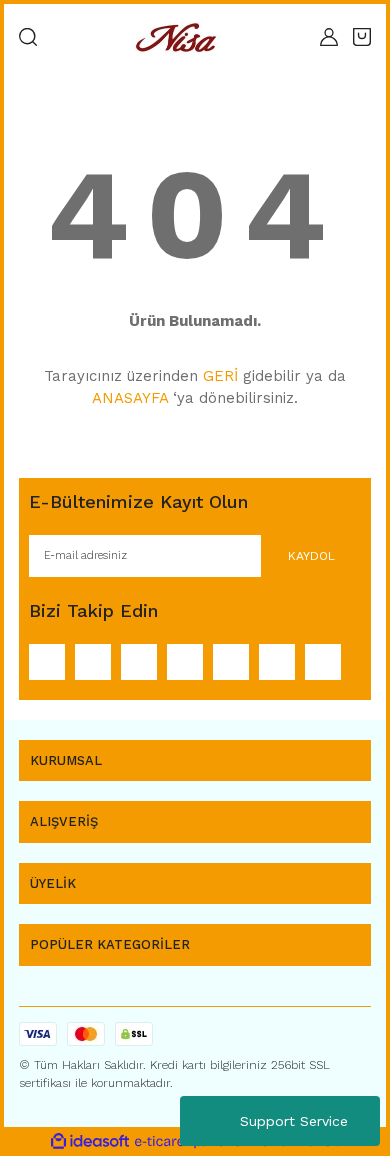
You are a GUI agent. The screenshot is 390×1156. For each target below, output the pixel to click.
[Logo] (179, 37)
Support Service (294, 1121)
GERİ (220, 376)
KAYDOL (311, 556)
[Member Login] (329, 37)
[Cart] (362, 37)
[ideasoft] (90, 1141)
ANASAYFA (130, 398)
